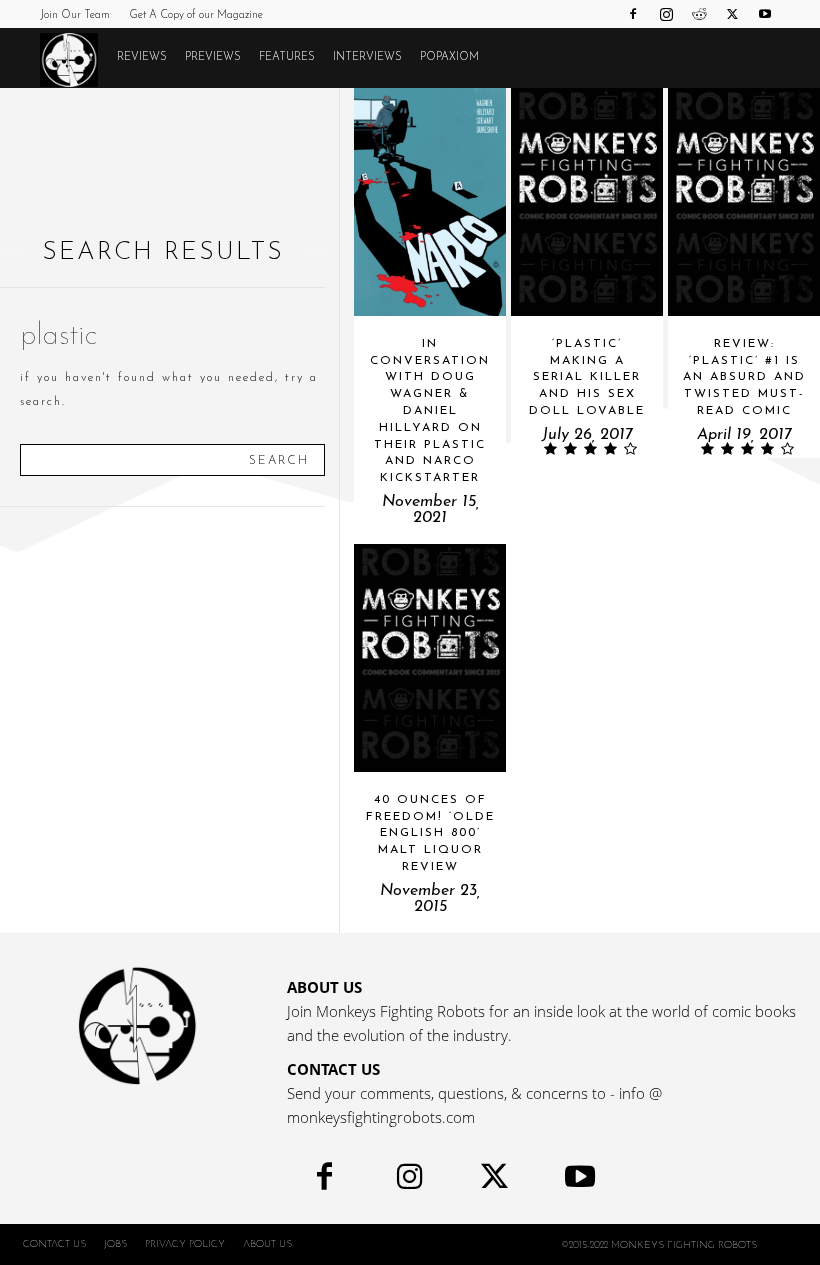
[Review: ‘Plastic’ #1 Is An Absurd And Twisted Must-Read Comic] (744, 202)
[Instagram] (666, 14)
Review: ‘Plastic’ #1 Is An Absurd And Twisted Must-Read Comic (744, 377)
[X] (732, 14)
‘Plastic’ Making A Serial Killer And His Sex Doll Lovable (587, 377)
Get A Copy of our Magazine (196, 15)
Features (287, 57)
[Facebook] (633, 14)
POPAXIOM (449, 57)
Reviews (142, 57)
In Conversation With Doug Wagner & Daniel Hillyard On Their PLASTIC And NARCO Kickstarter (430, 411)
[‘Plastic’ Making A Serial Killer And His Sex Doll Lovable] (587, 202)
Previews (213, 57)
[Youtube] (765, 14)
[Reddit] (699, 14)
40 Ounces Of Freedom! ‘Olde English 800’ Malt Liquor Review (430, 833)
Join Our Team (75, 15)
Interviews (367, 57)
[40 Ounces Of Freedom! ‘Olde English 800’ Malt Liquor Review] (430, 658)
